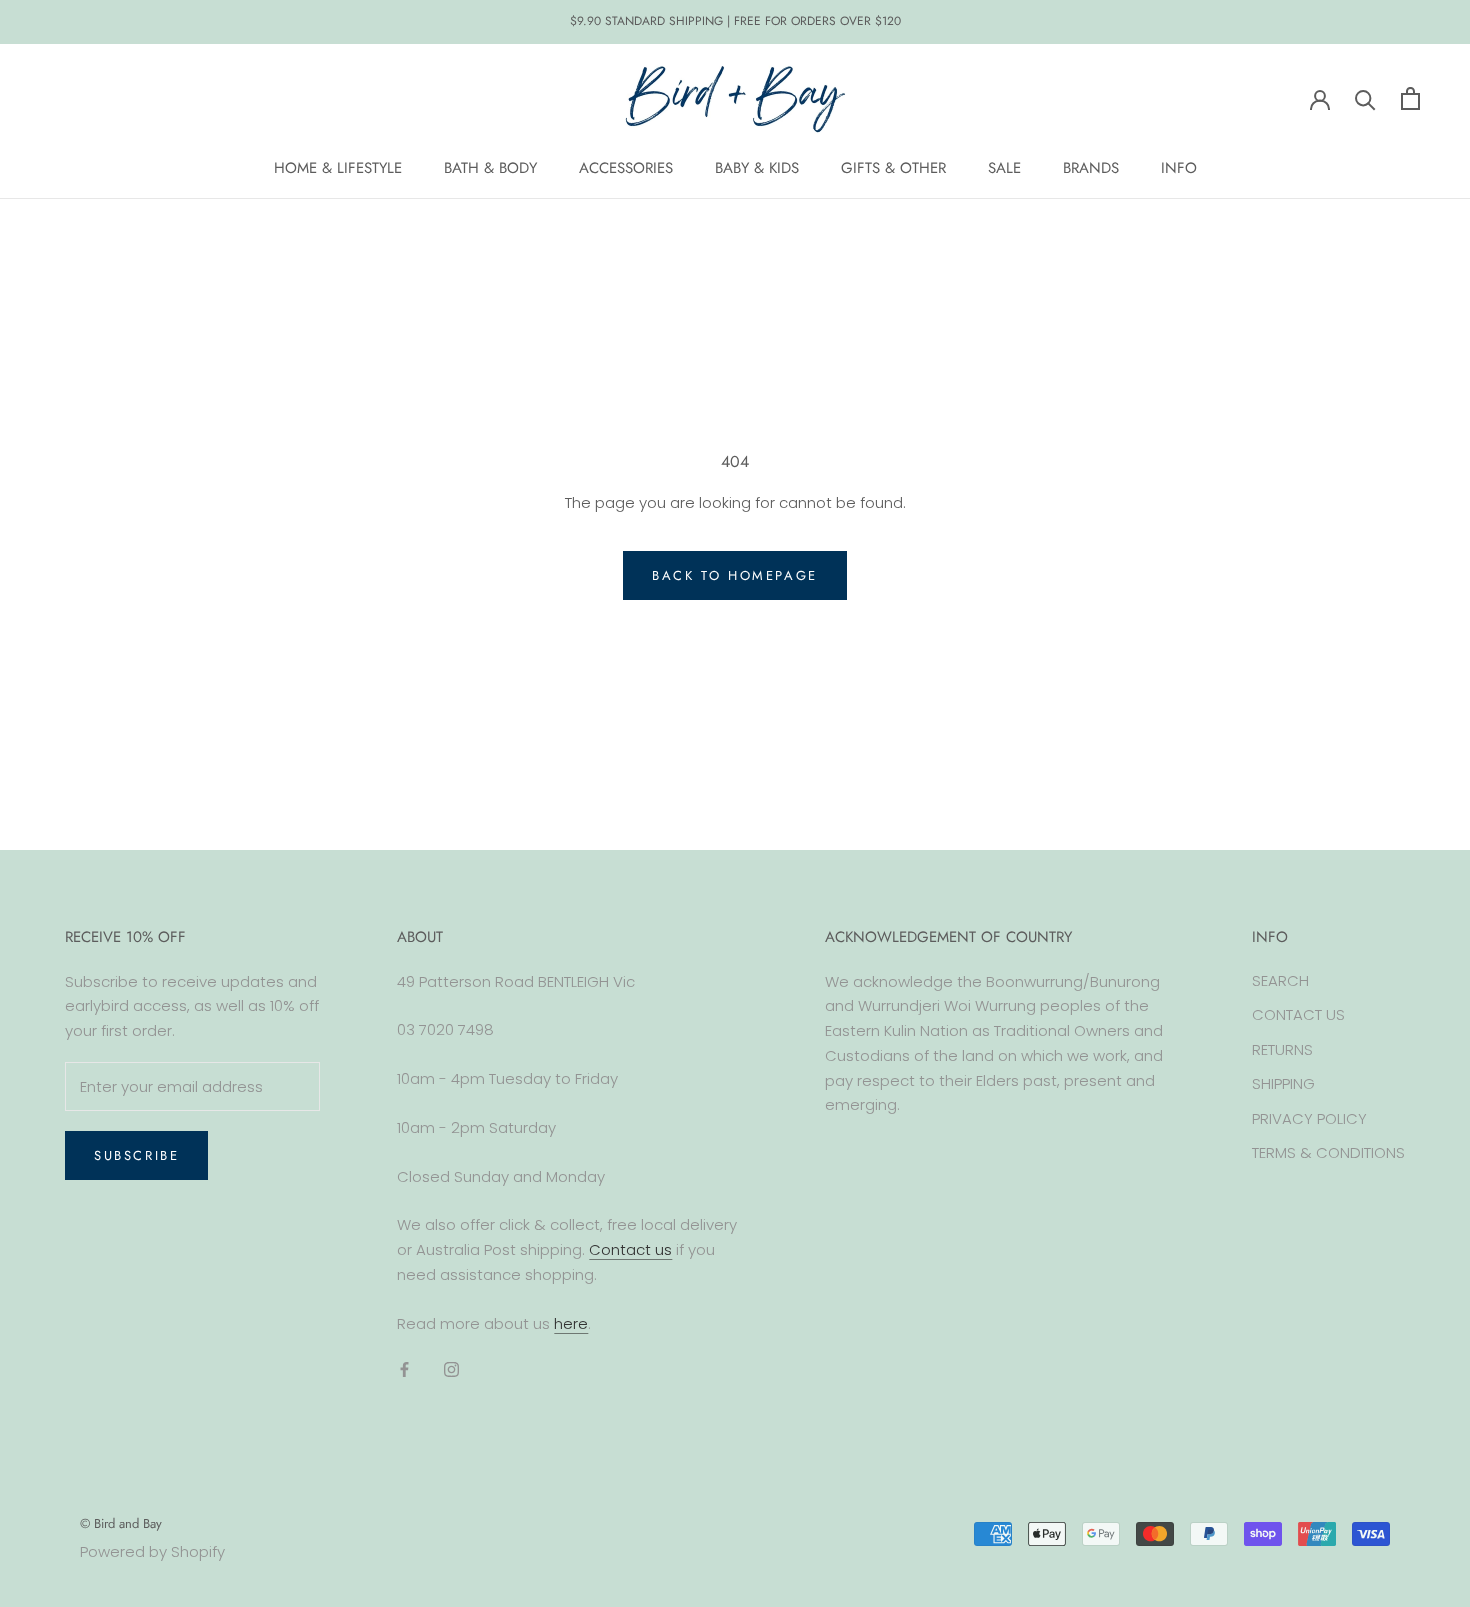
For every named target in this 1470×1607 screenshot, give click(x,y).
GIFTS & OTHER (893, 168)
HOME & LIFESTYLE (338, 168)
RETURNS (1282, 1049)
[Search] (1365, 98)
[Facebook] (404, 1368)
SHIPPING (1283, 1083)
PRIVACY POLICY (1309, 1118)
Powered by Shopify (152, 1551)
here (571, 1323)
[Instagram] (451, 1368)
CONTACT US (1298, 1014)
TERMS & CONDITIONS (1328, 1152)
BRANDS (1091, 168)
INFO (1179, 168)
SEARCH (1280, 980)
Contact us (630, 1249)
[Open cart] (1410, 98)
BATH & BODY (490, 168)
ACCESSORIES (626, 168)
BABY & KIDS (757, 168)
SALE (1004, 168)
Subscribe (136, 1155)
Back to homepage (735, 575)
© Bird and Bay (121, 1523)
